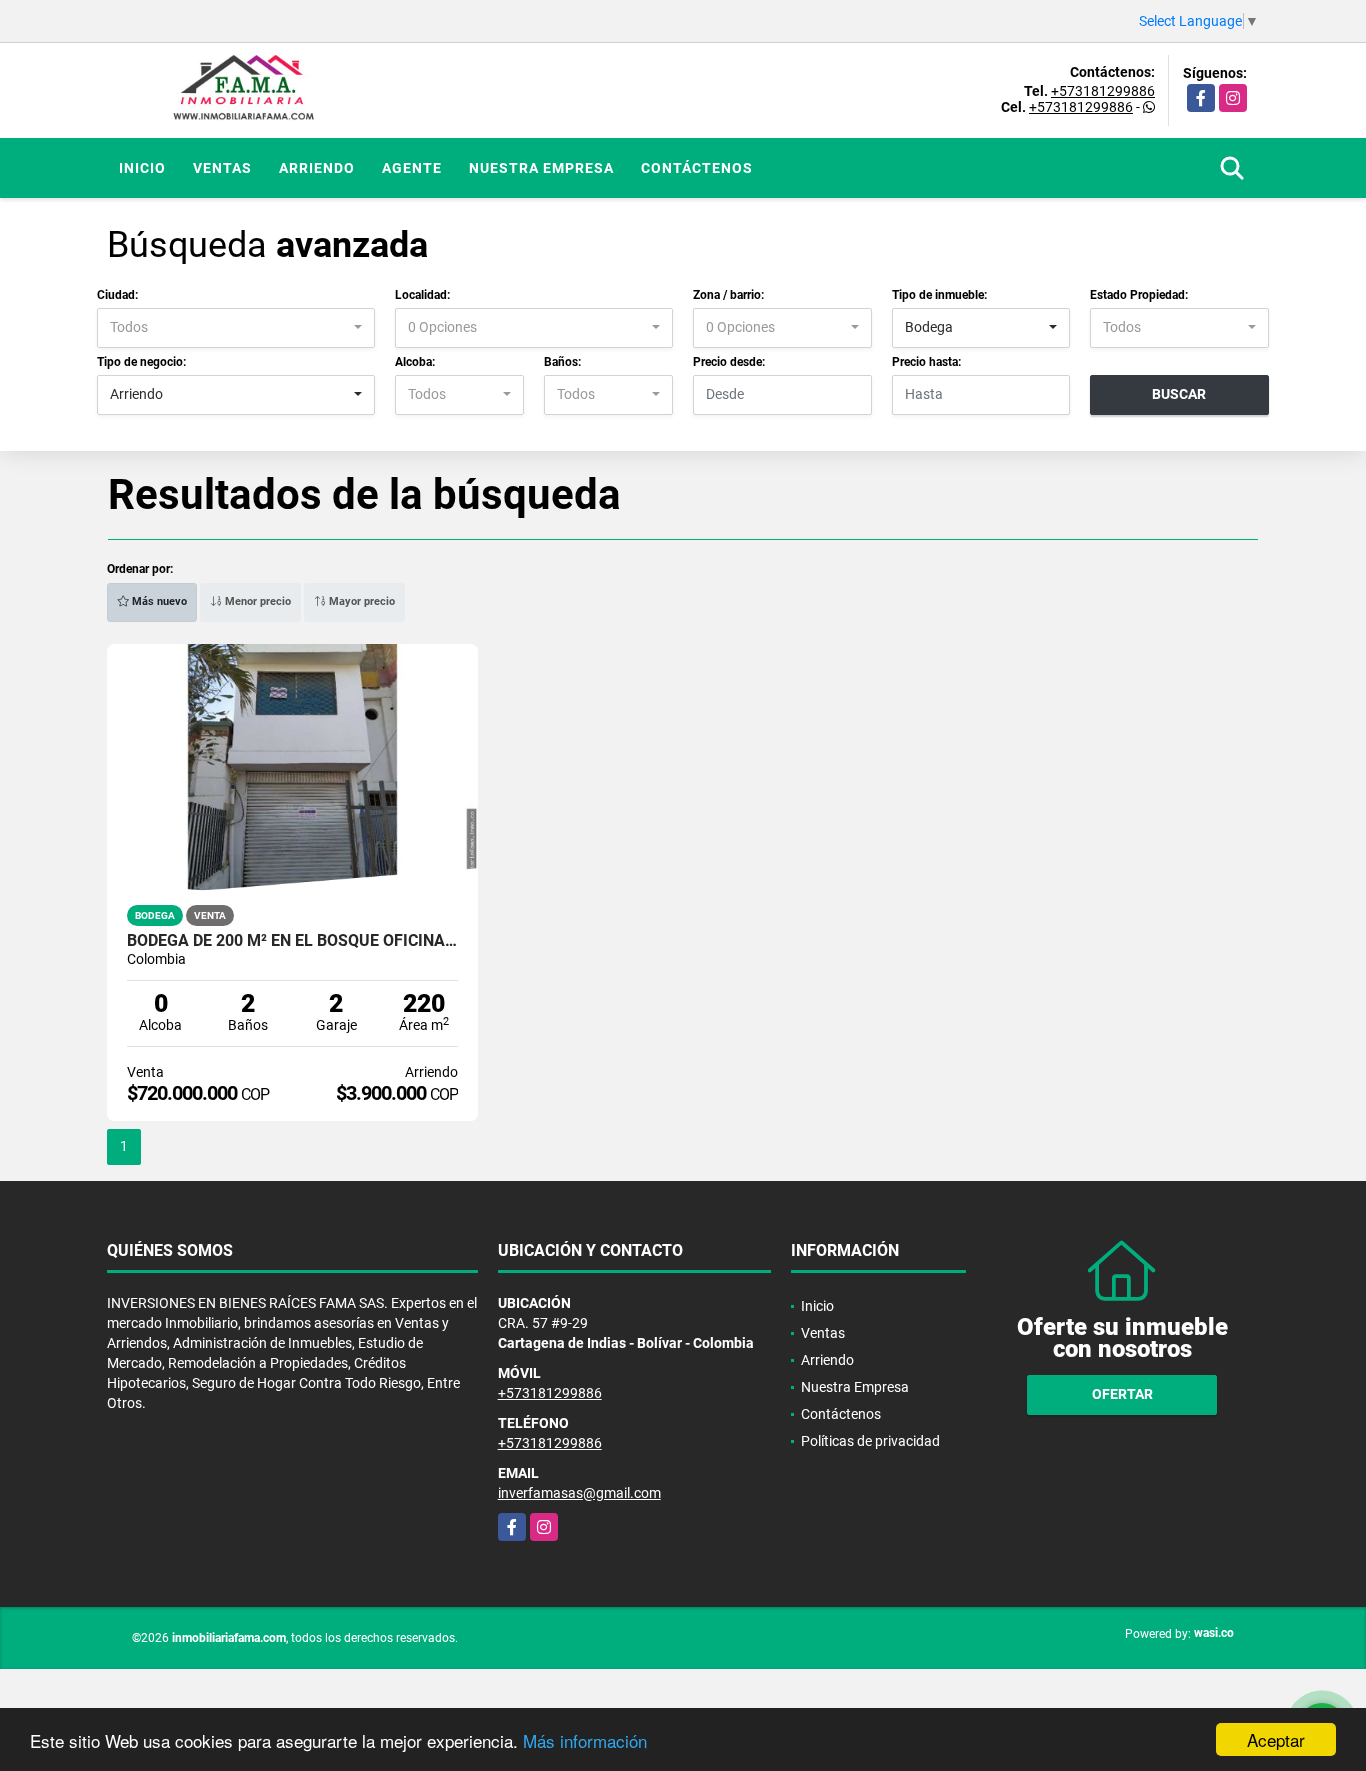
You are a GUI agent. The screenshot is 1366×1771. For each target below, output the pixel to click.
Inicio (142, 168)
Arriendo (317, 168)
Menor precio (256, 601)
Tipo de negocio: (141, 362)
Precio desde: (729, 362)
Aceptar (1276, 1739)
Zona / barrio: (728, 295)
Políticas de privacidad (870, 1441)
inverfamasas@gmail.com (579, 1493)
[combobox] (236, 328)
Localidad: (422, 295)
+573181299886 (1103, 91)
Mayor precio (360, 601)
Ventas (222, 168)
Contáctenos (697, 168)
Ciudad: (117, 295)
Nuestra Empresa (541, 168)
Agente (412, 168)
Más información (585, 1740)
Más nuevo (158, 601)
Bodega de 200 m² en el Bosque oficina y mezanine (292, 941)
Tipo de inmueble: (939, 295)
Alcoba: (415, 362)
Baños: (562, 362)
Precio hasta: (926, 362)
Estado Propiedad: (1139, 295)
